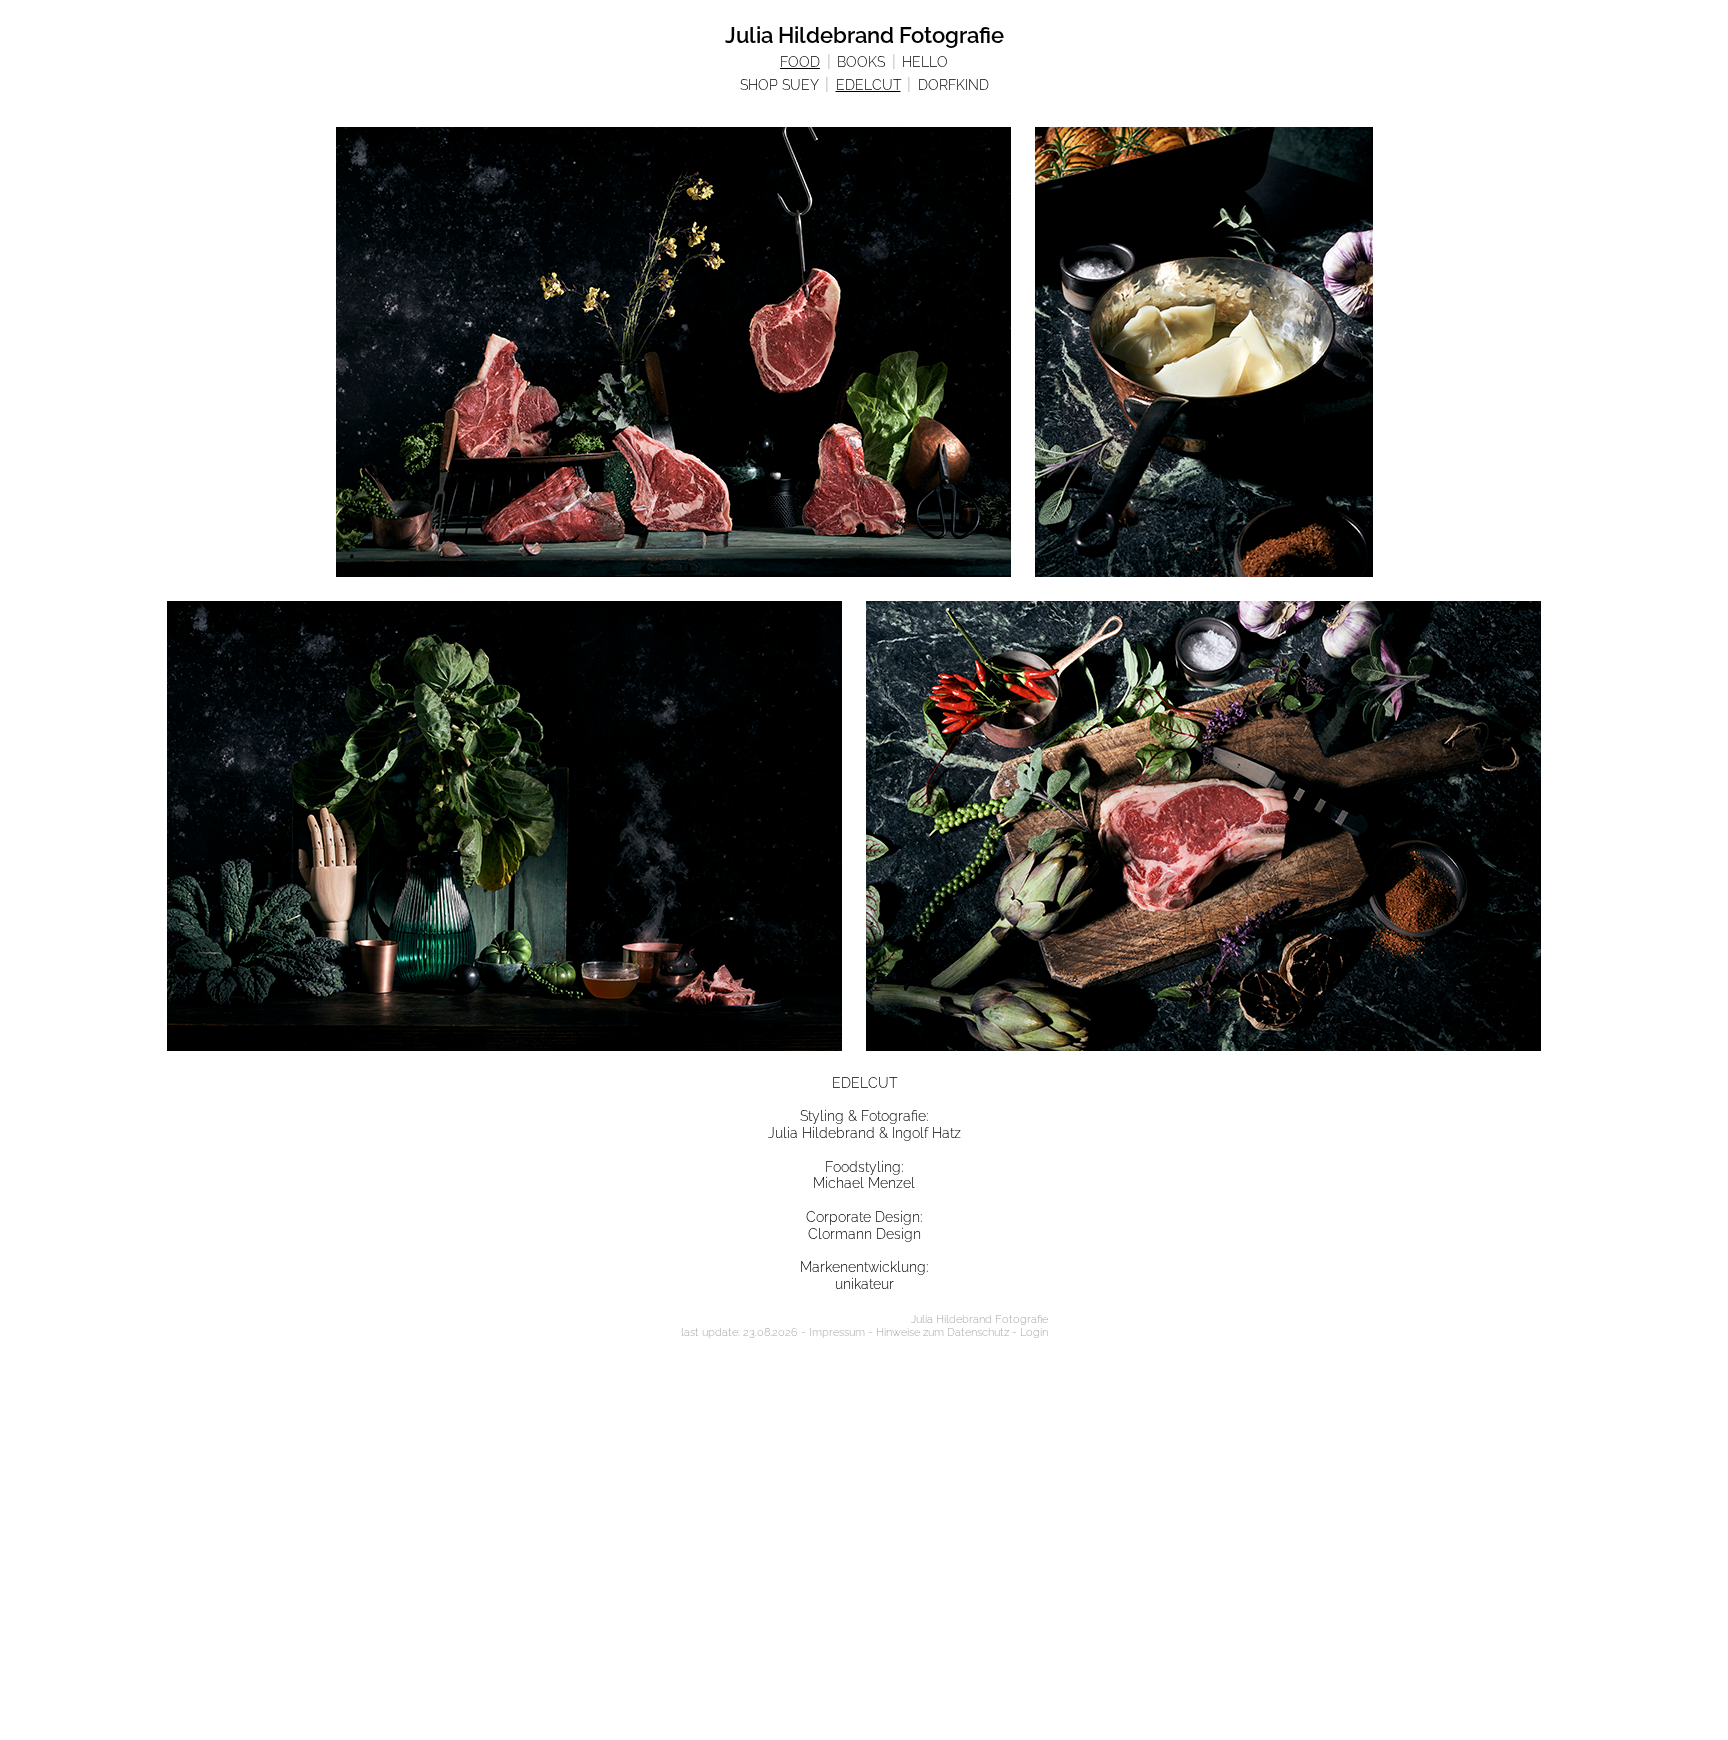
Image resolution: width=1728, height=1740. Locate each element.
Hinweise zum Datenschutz (942, 1332)
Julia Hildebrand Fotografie (864, 35)
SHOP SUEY (779, 85)
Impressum (837, 1332)
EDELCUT (868, 85)
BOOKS (861, 62)
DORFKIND (953, 85)
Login (1034, 1332)
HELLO (925, 62)
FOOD (800, 62)
